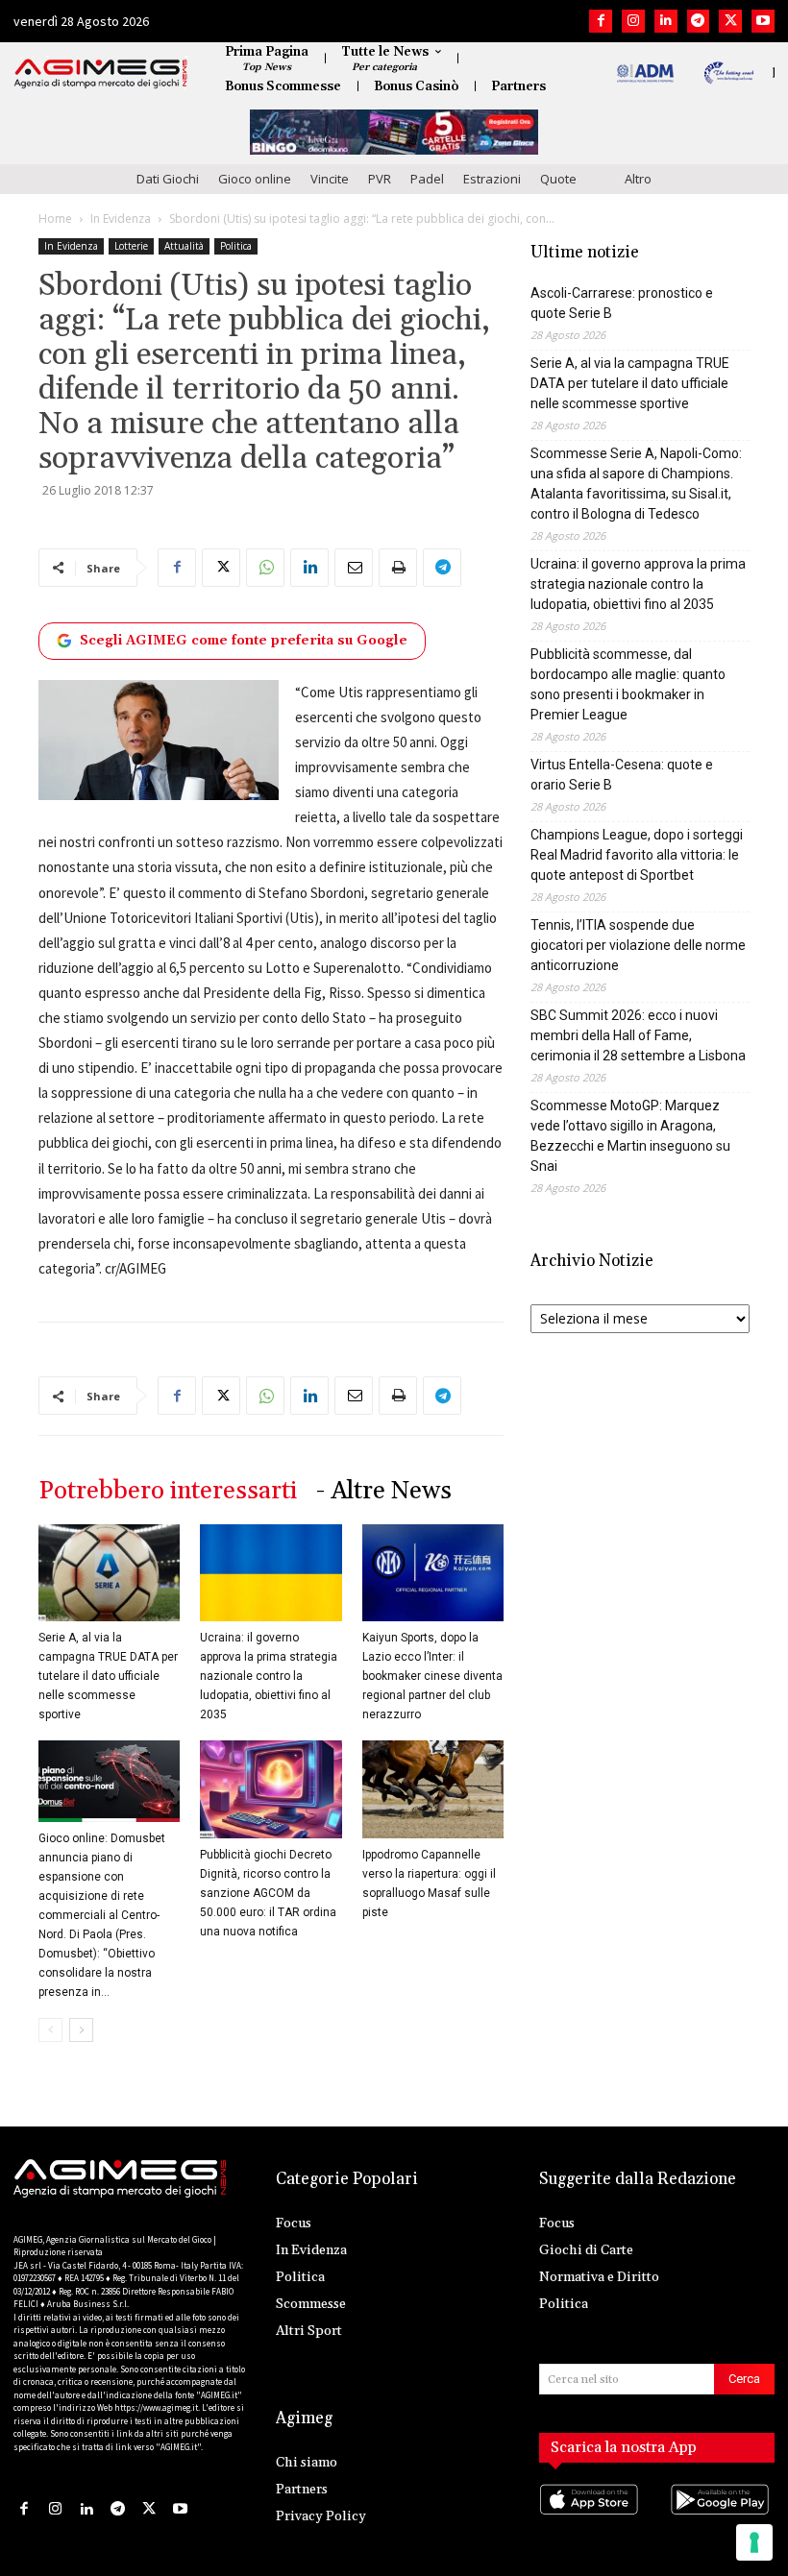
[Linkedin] (666, 21)
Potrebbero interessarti (168, 1491)
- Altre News (384, 1491)
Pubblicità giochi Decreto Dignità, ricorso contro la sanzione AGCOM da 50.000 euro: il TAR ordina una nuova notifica (268, 1893)
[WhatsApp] (265, 568)
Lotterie (131, 246)
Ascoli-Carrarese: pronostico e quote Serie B (622, 303)
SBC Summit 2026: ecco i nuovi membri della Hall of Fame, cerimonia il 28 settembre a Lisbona (638, 1035)
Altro (638, 179)
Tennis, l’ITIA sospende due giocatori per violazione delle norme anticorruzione (638, 945)
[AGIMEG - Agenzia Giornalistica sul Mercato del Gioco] (101, 74)
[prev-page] (50, 2030)
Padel (427, 179)
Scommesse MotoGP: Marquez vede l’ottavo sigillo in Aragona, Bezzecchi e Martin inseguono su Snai (630, 1136)
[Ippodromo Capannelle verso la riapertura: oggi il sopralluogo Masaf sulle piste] (433, 1789)
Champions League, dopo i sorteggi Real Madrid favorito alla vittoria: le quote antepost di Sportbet (637, 855)
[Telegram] (699, 21)
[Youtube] (763, 21)
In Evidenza (121, 219)
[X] (730, 21)
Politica (236, 246)
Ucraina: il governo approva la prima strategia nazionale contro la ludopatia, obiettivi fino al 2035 (269, 1676)
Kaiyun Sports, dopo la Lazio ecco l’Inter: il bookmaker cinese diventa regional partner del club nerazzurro (432, 1676)
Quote (558, 179)
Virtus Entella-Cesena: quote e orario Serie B (622, 775)
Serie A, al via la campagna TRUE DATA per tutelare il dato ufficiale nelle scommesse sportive (108, 1676)
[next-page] (81, 2030)
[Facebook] (601, 21)
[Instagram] (633, 21)
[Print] (398, 568)
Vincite (330, 179)
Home (55, 219)
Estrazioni (492, 179)
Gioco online (255, 179)
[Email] (354, 568)
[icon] (591, 2519)
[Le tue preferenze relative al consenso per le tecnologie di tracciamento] (754, 2542)
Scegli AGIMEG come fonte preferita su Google (244, 641)
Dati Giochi (168, 179)
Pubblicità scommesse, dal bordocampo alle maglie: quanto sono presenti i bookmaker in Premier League (628, 684)
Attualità (184, 246)
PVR (380, 179)
